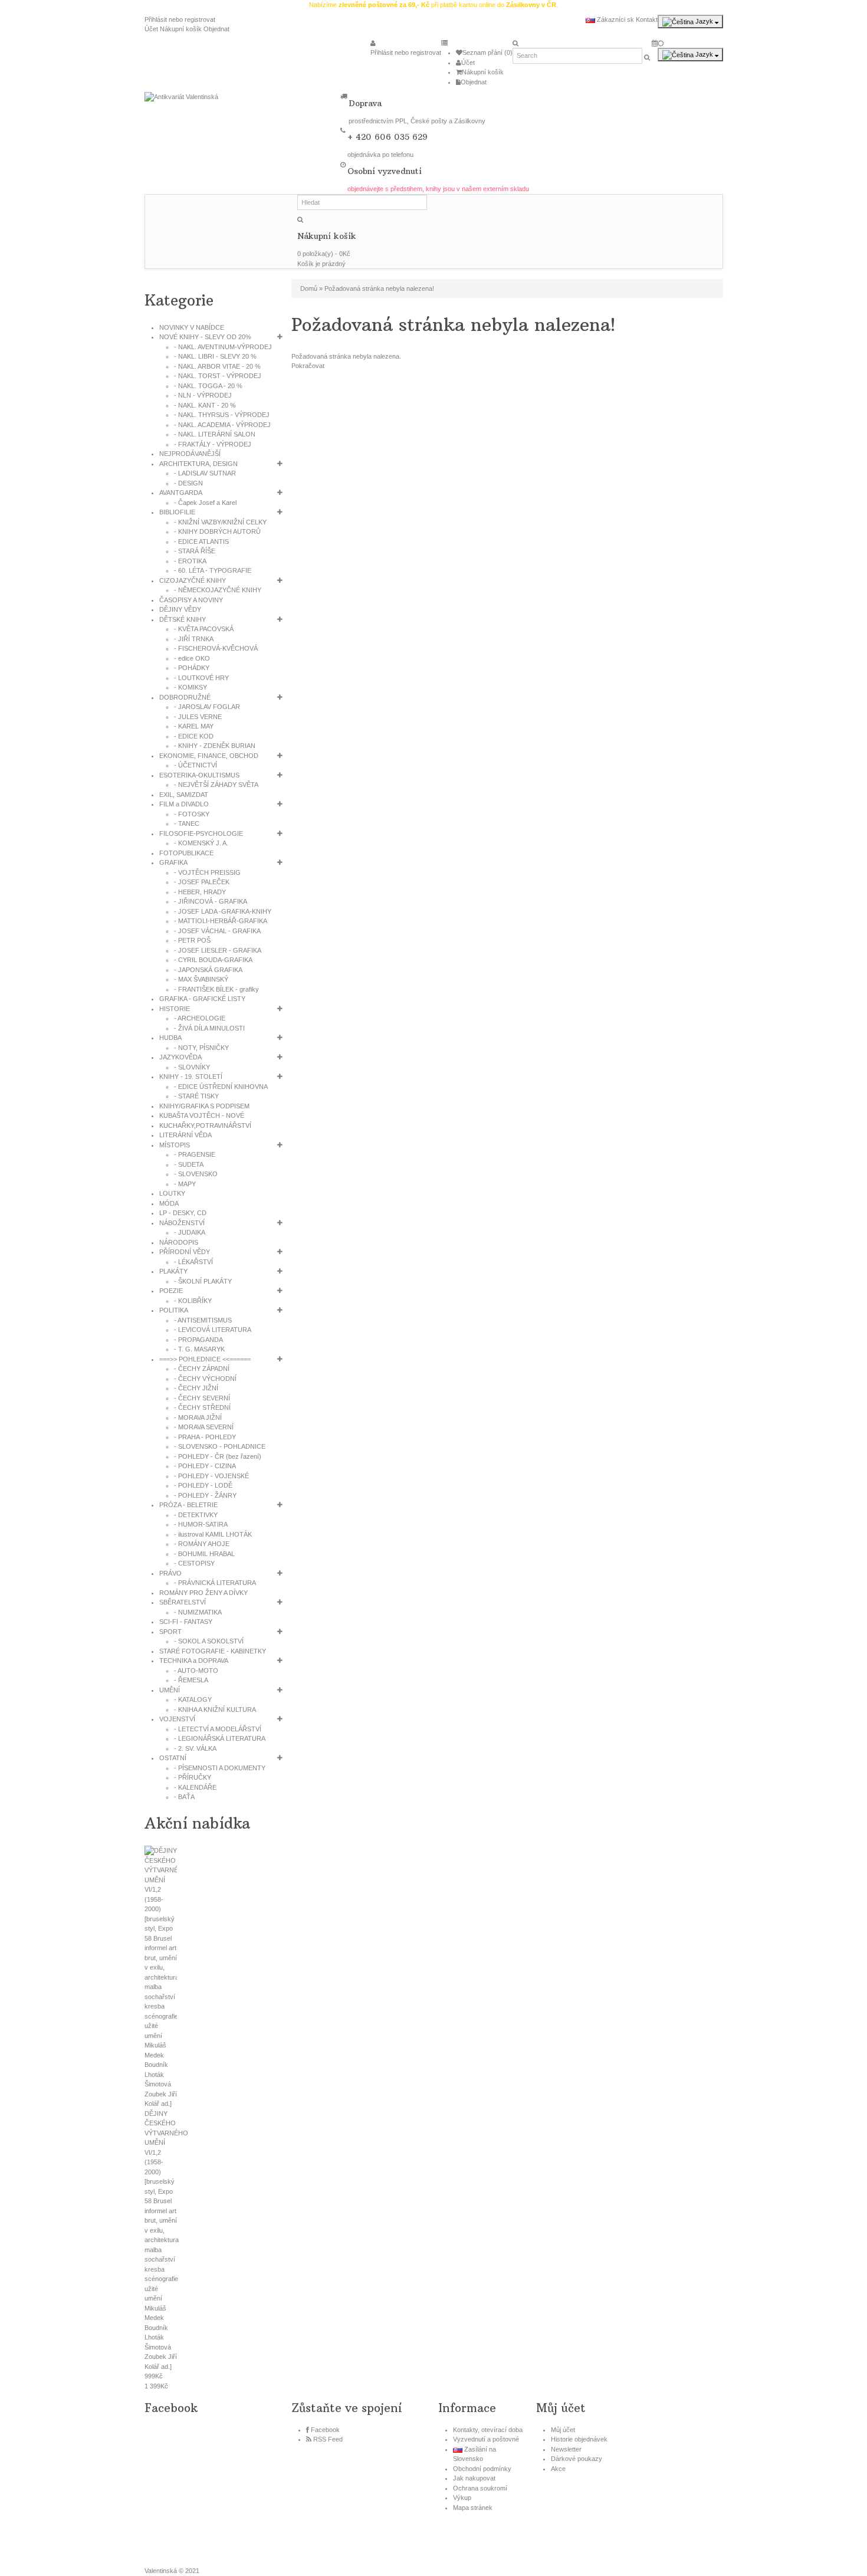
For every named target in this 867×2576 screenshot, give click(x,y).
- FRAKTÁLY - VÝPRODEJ (213, 444)
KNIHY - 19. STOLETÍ (191, 1077)
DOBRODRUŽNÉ (185, 697)
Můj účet (563, 2430)
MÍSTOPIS (175, 1145)
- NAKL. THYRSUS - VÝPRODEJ (222, 415)
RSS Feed (328, 2439)
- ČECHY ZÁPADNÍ (202, 1369)
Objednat (216, 29)
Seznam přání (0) (487, 52)
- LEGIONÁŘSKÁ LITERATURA (220, 1738)
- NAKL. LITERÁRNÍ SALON (215, 434)
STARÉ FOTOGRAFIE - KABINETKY (213, 1651)
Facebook (325, 2430)
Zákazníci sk (615, 19)
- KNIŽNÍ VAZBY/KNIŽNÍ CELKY (220, 522)
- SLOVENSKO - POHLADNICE (220, 1446)
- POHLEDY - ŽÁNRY (205, 1495)
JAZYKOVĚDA (180, 1057)
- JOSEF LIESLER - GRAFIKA (218, 950)
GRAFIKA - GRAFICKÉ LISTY (202, 999)
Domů (309, 288)
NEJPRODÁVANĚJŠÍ (190, 454)
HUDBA (170, 1038)
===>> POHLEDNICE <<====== (205, 1359)
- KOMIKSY (191, 687)
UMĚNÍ (170, 1690)
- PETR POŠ (192, 940)
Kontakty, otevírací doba (488, 2430)
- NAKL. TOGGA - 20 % (208, 386)
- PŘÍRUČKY (193, 1777)
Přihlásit (156, 19)
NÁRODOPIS (179, 1242)
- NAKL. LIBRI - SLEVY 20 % (215, 356)
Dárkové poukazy (577, 2459)
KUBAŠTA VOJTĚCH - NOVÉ (202, 1115)
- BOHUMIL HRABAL (204, 1554)
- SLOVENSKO (196, 1174)
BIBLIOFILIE (177, 512)
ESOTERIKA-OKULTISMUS (199, 775)
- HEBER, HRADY (200, 892)
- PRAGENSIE (195, 1154)
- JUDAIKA (190, 1232)
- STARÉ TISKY (196, 1096)
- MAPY (185, 1184)
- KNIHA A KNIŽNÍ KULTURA (215, 1709)
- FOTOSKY (192, 814)
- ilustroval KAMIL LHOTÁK (213, 1534)
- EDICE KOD (194, 736)
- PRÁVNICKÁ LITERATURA (215, 1583)
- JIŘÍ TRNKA (194, 639)
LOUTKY (172, 1193)
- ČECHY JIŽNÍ (196, 1388)
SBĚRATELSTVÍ (183, 1602)
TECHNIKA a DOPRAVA (194, 1661)
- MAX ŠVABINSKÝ (201, 979)
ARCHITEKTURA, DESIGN (198, 464)
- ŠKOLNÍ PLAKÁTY (203, 1281)
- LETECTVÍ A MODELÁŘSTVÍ (218, 1729)
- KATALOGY (193, 1699)
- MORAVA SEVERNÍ (204, 1427)
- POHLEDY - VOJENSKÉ (211, 1476)
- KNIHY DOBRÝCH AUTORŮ (217, 531)
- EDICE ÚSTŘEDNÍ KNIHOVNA (221, 1087)
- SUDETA (189, 1164)
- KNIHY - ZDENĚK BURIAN (215, 746)
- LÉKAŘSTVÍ (193, 1262)
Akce (558, 2469)
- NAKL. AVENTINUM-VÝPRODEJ (223, 347)
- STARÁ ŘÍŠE (195, 551)
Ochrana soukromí (480, 2488)
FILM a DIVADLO (184, 804)
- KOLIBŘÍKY (193, 1301)
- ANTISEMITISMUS (203, 1320)
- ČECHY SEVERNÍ (202, 1398)
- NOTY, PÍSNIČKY (201, 1048)
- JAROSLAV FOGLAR (207, 707)
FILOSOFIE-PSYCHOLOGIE (201, 833)
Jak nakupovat (474, 2478)
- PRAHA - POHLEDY (205, 1437)
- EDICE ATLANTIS (201, 542)
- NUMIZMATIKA (198, 1612)
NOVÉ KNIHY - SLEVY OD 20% (205, 337)
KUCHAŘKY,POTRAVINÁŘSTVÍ (205, 1125)
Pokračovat (308, 366)
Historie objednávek (579, 2439)
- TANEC (187, 823)
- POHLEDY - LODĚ (203, 1485)
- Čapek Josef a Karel (205, 503)
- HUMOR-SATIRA (201, 1524)
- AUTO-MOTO (196, 1671)
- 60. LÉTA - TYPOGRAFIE (213, 570)
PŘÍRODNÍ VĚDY (185, 1252)
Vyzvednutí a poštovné (486, 2439)
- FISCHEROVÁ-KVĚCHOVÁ (216, 648)
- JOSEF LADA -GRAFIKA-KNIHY (223, 911)
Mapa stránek (473, 2508)
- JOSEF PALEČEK (202, 882)
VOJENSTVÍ (177, 1719)
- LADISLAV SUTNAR (205, 473)
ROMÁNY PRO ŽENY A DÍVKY (203, 1593)
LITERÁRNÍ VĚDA (185, 1135)
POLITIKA (174, 1310)
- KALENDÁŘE (195, 1787)
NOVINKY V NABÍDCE (192, 327)
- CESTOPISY (194, 1563)
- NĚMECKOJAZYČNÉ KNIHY (218, 590)
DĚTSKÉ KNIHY (183, 619)
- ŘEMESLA (191, 1680)
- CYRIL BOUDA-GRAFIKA (213, 960)
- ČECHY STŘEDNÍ (202, 1407)
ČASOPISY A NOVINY (191, 600)
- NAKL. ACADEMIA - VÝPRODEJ (222, 425)
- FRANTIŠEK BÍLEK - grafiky (216, 989)
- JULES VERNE (198, 717)
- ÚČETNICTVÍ (196, 765)
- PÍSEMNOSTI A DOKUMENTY (220, 1768)
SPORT (170, 1632)
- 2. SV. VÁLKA (195, 1748)
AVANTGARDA (181, 493)
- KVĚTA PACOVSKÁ (204, 629)
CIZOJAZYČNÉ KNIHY (193, 580)
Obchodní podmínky (482, 2469)
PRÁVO (170, 1573)
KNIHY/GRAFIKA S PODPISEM (204, 1106)
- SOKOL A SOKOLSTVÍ (209, 1641)
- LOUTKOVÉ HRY (201, 678)
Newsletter (566, 2449)
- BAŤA (184, 1797)
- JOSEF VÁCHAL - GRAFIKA (217, 931)
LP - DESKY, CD (183, 1213)
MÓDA (169, 1203)
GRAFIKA (173, 862)
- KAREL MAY (194, 726)
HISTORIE (175, 1009)
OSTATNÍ (173, 1758)
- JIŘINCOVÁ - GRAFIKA (211, 901)
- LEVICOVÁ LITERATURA (213, 1330)
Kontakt (647, 19)
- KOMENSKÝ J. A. (201, 843)
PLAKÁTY (173, 1271)
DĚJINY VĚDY (180, 609)
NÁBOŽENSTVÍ (182, 1223)
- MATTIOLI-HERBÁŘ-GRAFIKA (221, 921)
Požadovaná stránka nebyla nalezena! (379, 288)
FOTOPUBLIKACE (186, 853)
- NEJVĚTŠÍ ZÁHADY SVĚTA (216, 785)
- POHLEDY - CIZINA (205, 1466)
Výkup (462, 2498)
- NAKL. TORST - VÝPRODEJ (218, 376)
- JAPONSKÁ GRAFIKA (208, 970)
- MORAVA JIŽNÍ (198, 1417)
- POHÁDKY (192, 668)
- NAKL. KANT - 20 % (205, 405)
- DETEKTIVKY (196, 1515)
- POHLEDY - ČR (218, 1456)
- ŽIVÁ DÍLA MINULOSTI (209, 1028)
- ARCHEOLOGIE (200, 1018)
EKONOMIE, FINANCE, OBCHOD (209, 756)
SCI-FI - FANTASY (186, 1622)
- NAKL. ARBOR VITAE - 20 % (217, 366)
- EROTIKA (190, 561)
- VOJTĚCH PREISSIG (207, 872)
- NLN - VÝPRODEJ (203, 395)
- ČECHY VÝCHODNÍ (205, 1379)
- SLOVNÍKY (192, 1067)
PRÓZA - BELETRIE (188, 1505)
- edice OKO (192, 658)
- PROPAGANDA (198, 1340)
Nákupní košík (181, 29)
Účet (151, 29)
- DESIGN (188, 483)
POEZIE (171, 1291)
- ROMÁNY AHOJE (202, 1544)
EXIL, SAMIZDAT (184, 795)
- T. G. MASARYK (199, 1349)
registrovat (200, 19)
